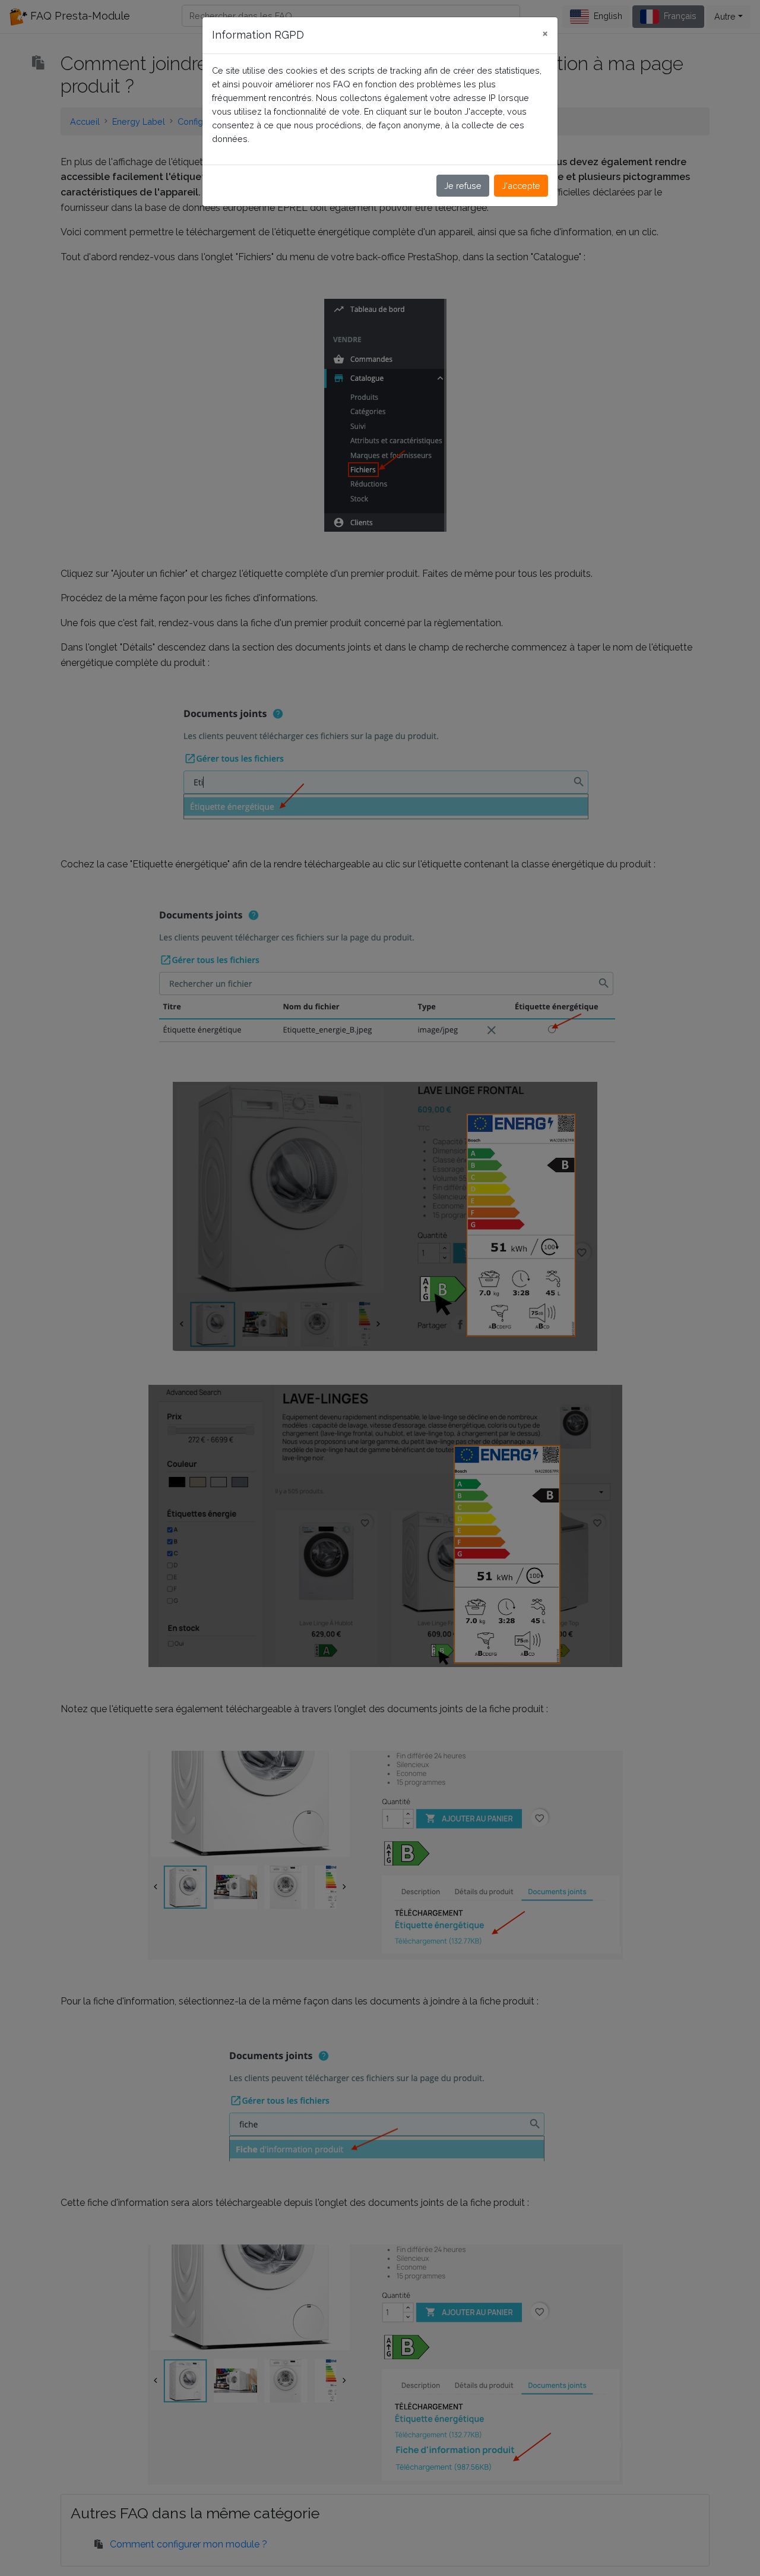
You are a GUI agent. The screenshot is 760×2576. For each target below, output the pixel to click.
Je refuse (463, 186)
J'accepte (521, 186)
